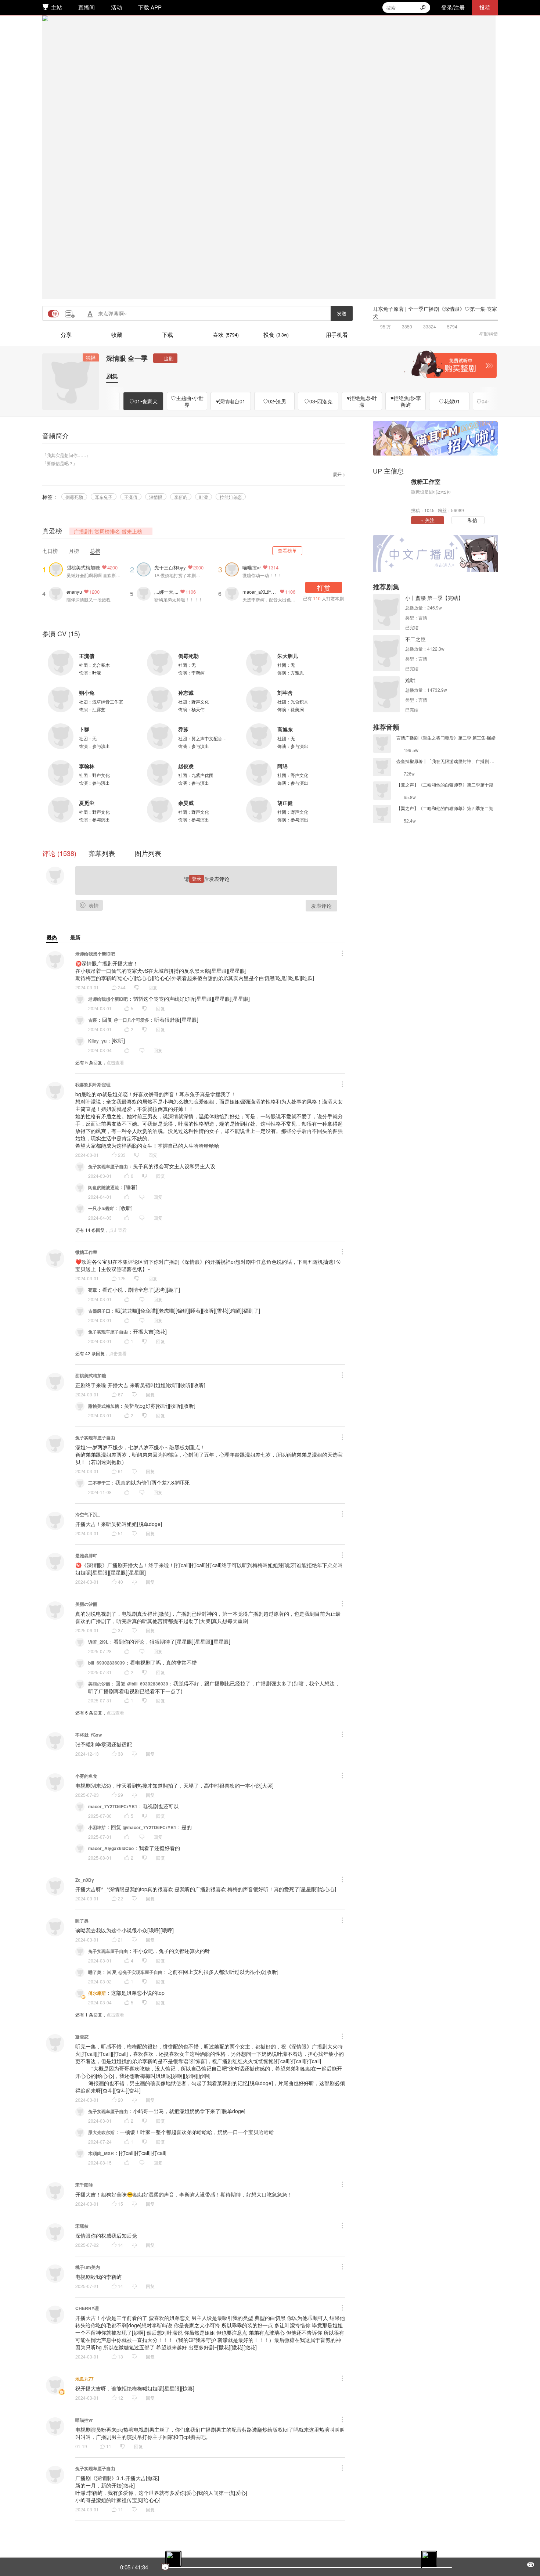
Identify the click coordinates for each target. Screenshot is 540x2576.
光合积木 (101, 665)
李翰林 (87, 766)
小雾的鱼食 (86, 1776)
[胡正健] (259, 810)
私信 (472, 520)
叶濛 (204, 497)
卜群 (84, 729)
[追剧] (165, 358)
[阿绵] (259, 773)
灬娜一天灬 (166, 592)
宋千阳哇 (84, 2185)
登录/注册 (453, 7)
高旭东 (285, 729)
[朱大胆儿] (259, 663)
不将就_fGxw (89, 1735)
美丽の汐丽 (86, 1604)
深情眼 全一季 (127, 358)
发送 (342, 313)
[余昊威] (160, 810)
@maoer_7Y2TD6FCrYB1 (150, 1827)
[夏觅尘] (61, 810)
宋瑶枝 (82, 2226)
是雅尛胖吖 (86, 1555)
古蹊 (93, 1020)
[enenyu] (58, 593)
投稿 (485, 7)
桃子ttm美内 (88, 2267)
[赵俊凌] (160, 773)
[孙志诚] (160, 699)
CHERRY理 (87, 2308)
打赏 (324, 587)
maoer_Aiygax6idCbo (111, 1848)
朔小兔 (87, 692)
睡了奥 (82, 1921)
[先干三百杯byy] (145, 569)
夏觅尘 (87, 803)
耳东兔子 (104, 497)
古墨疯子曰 (99, 1311)
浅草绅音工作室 (108, 701)
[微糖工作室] (390, 495)
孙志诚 (186, 692)
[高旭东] (259, 736)
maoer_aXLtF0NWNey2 (260, 592)
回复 (153, 987)
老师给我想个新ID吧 (95, 954)
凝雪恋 (82, 2037)
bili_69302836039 (107, 1663)
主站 (57, 7)
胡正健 (285, 803)
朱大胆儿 (288, 656)
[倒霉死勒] (160, 663)
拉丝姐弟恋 (231, 497)
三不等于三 (99, 1483)
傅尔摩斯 (97, 1993)
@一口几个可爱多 (132, 1020)
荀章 (93, 1290)
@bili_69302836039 (148, 1684)
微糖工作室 (86, 1252)
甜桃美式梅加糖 (83, 567)
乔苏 (183, 729)
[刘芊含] (259, 699)
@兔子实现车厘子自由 (140, 1972)
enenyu (74, 592)
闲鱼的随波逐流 (104, 1187)
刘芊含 (285, 692)
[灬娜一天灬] (145, 593)
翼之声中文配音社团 (211, 738)
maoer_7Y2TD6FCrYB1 (113, 1806)
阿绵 (282, 766)
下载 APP (150, 7)
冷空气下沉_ (88, 1514)
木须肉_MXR (101, 2153)
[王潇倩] (61, 663)
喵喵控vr (252, 567)
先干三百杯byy (170, 567)
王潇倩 (131, 497)
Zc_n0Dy (85, 1880)
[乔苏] (160, 736)
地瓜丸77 (84, 2379)
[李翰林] (61, 773)
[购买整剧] (450, 364)
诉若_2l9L (98, 1642)
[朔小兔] (61, 699)
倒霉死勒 (74, 497)
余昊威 (186, 803)
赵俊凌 (186, 766)
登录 (197, 879)
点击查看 (115, 1062)
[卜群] (61, 736)
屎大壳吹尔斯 (101, 2132)
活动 (116, 7)
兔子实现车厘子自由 (108, 1166)
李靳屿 (181, 497)
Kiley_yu (97, 1041)
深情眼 (156, 497)
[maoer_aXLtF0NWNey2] (234, 593)
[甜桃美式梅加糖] (58, 569)
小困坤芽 (97, 1827)
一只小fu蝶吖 (101, 1208)
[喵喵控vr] (234, 569)
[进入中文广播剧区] (435, 554)
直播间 (87, 7)
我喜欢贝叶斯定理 (93, 1084)
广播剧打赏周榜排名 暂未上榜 (108, 531)
